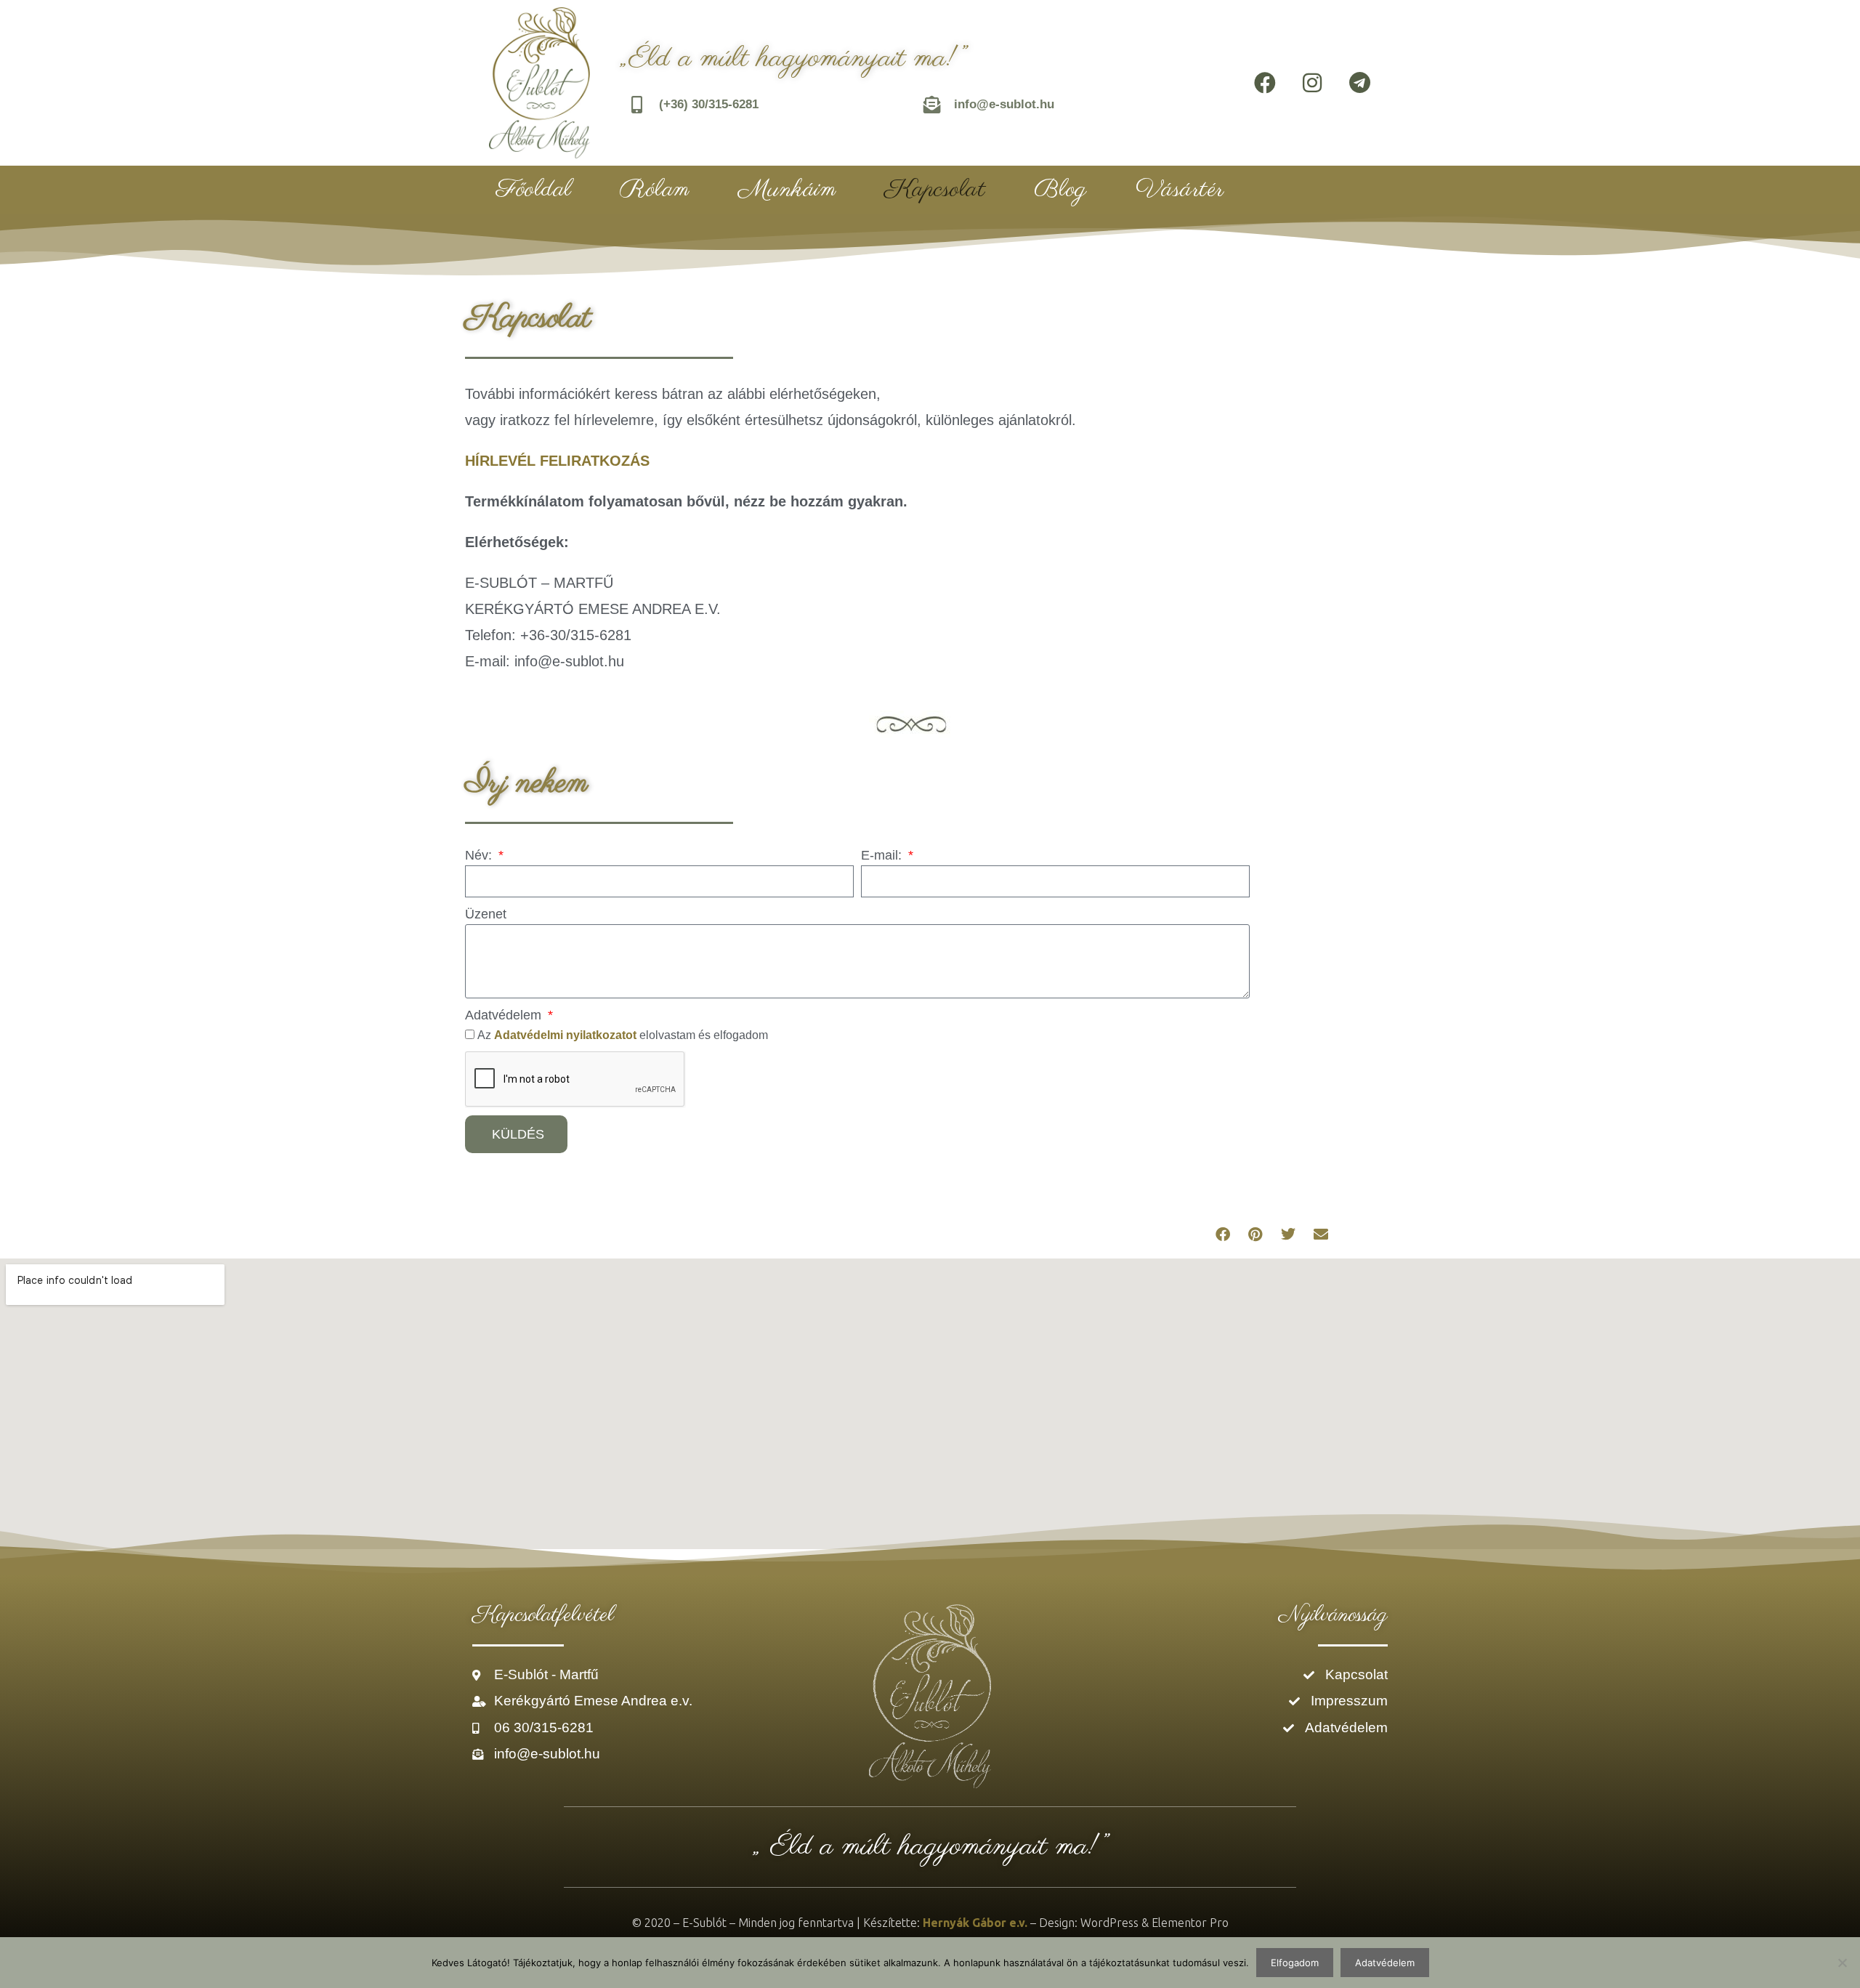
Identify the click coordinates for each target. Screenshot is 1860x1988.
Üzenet (486, 914)
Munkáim (787, 190)
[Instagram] (1312, 83)
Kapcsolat (935, 190)
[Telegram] (1359, 83)
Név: (480, 855)
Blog (1060, 190)
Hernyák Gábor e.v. (975, 1923)
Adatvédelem (505, 1015)
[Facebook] (1265, 83)
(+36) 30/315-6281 (709, 104)
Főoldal (534, 190)
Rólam (655, 190)
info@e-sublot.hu (1004, 104)
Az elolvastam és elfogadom (623, 1035)
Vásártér (1180, 190)
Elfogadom (1295, 1963)
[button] (1222, 1235)
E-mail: (883, 855)
